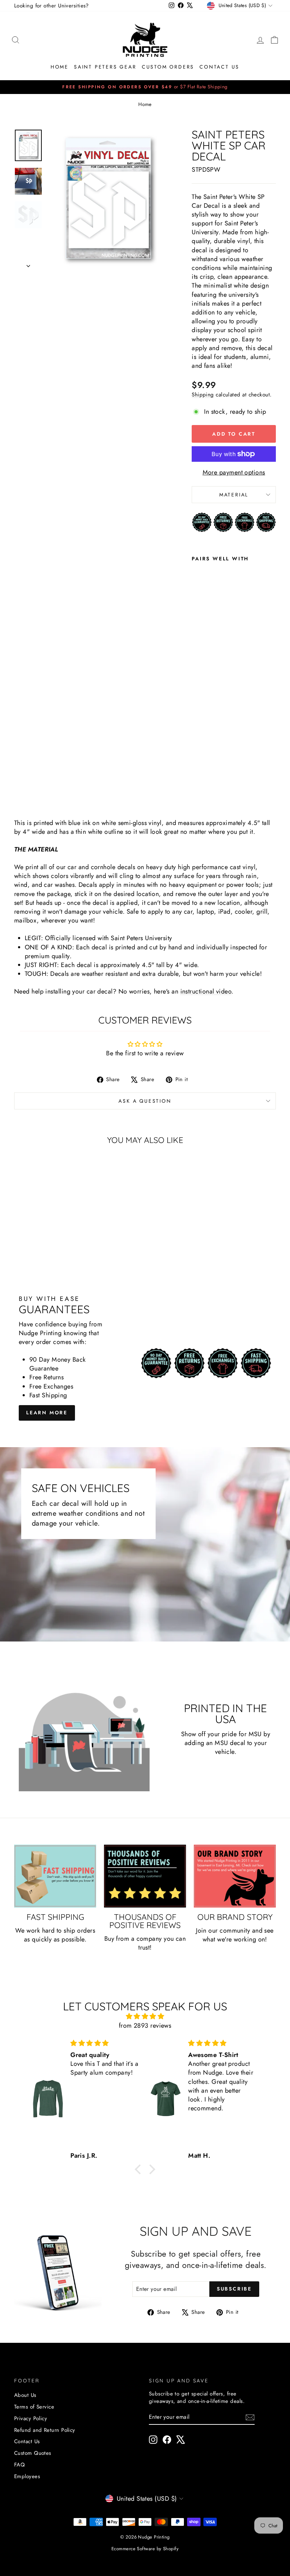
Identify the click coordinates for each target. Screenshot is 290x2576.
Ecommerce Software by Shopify (145, 2549)
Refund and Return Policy (45, 2430)
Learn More (47, 1413)
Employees (27, 2476)
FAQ (19, 2465)
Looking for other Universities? (51, 6)
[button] (140, 2169)
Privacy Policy (31, 2418)
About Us (25, 2395)
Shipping (203, 395)
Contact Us (219, 67)
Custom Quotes (33, 2453)
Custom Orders (168, 67)
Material (234, 495)
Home (60, 67)
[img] (145, 2016)
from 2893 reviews (145, 2026)
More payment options (234, 473)
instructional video (206, 991)
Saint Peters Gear (105, 67)
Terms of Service (34, 2407)
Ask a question (145, 1101)
